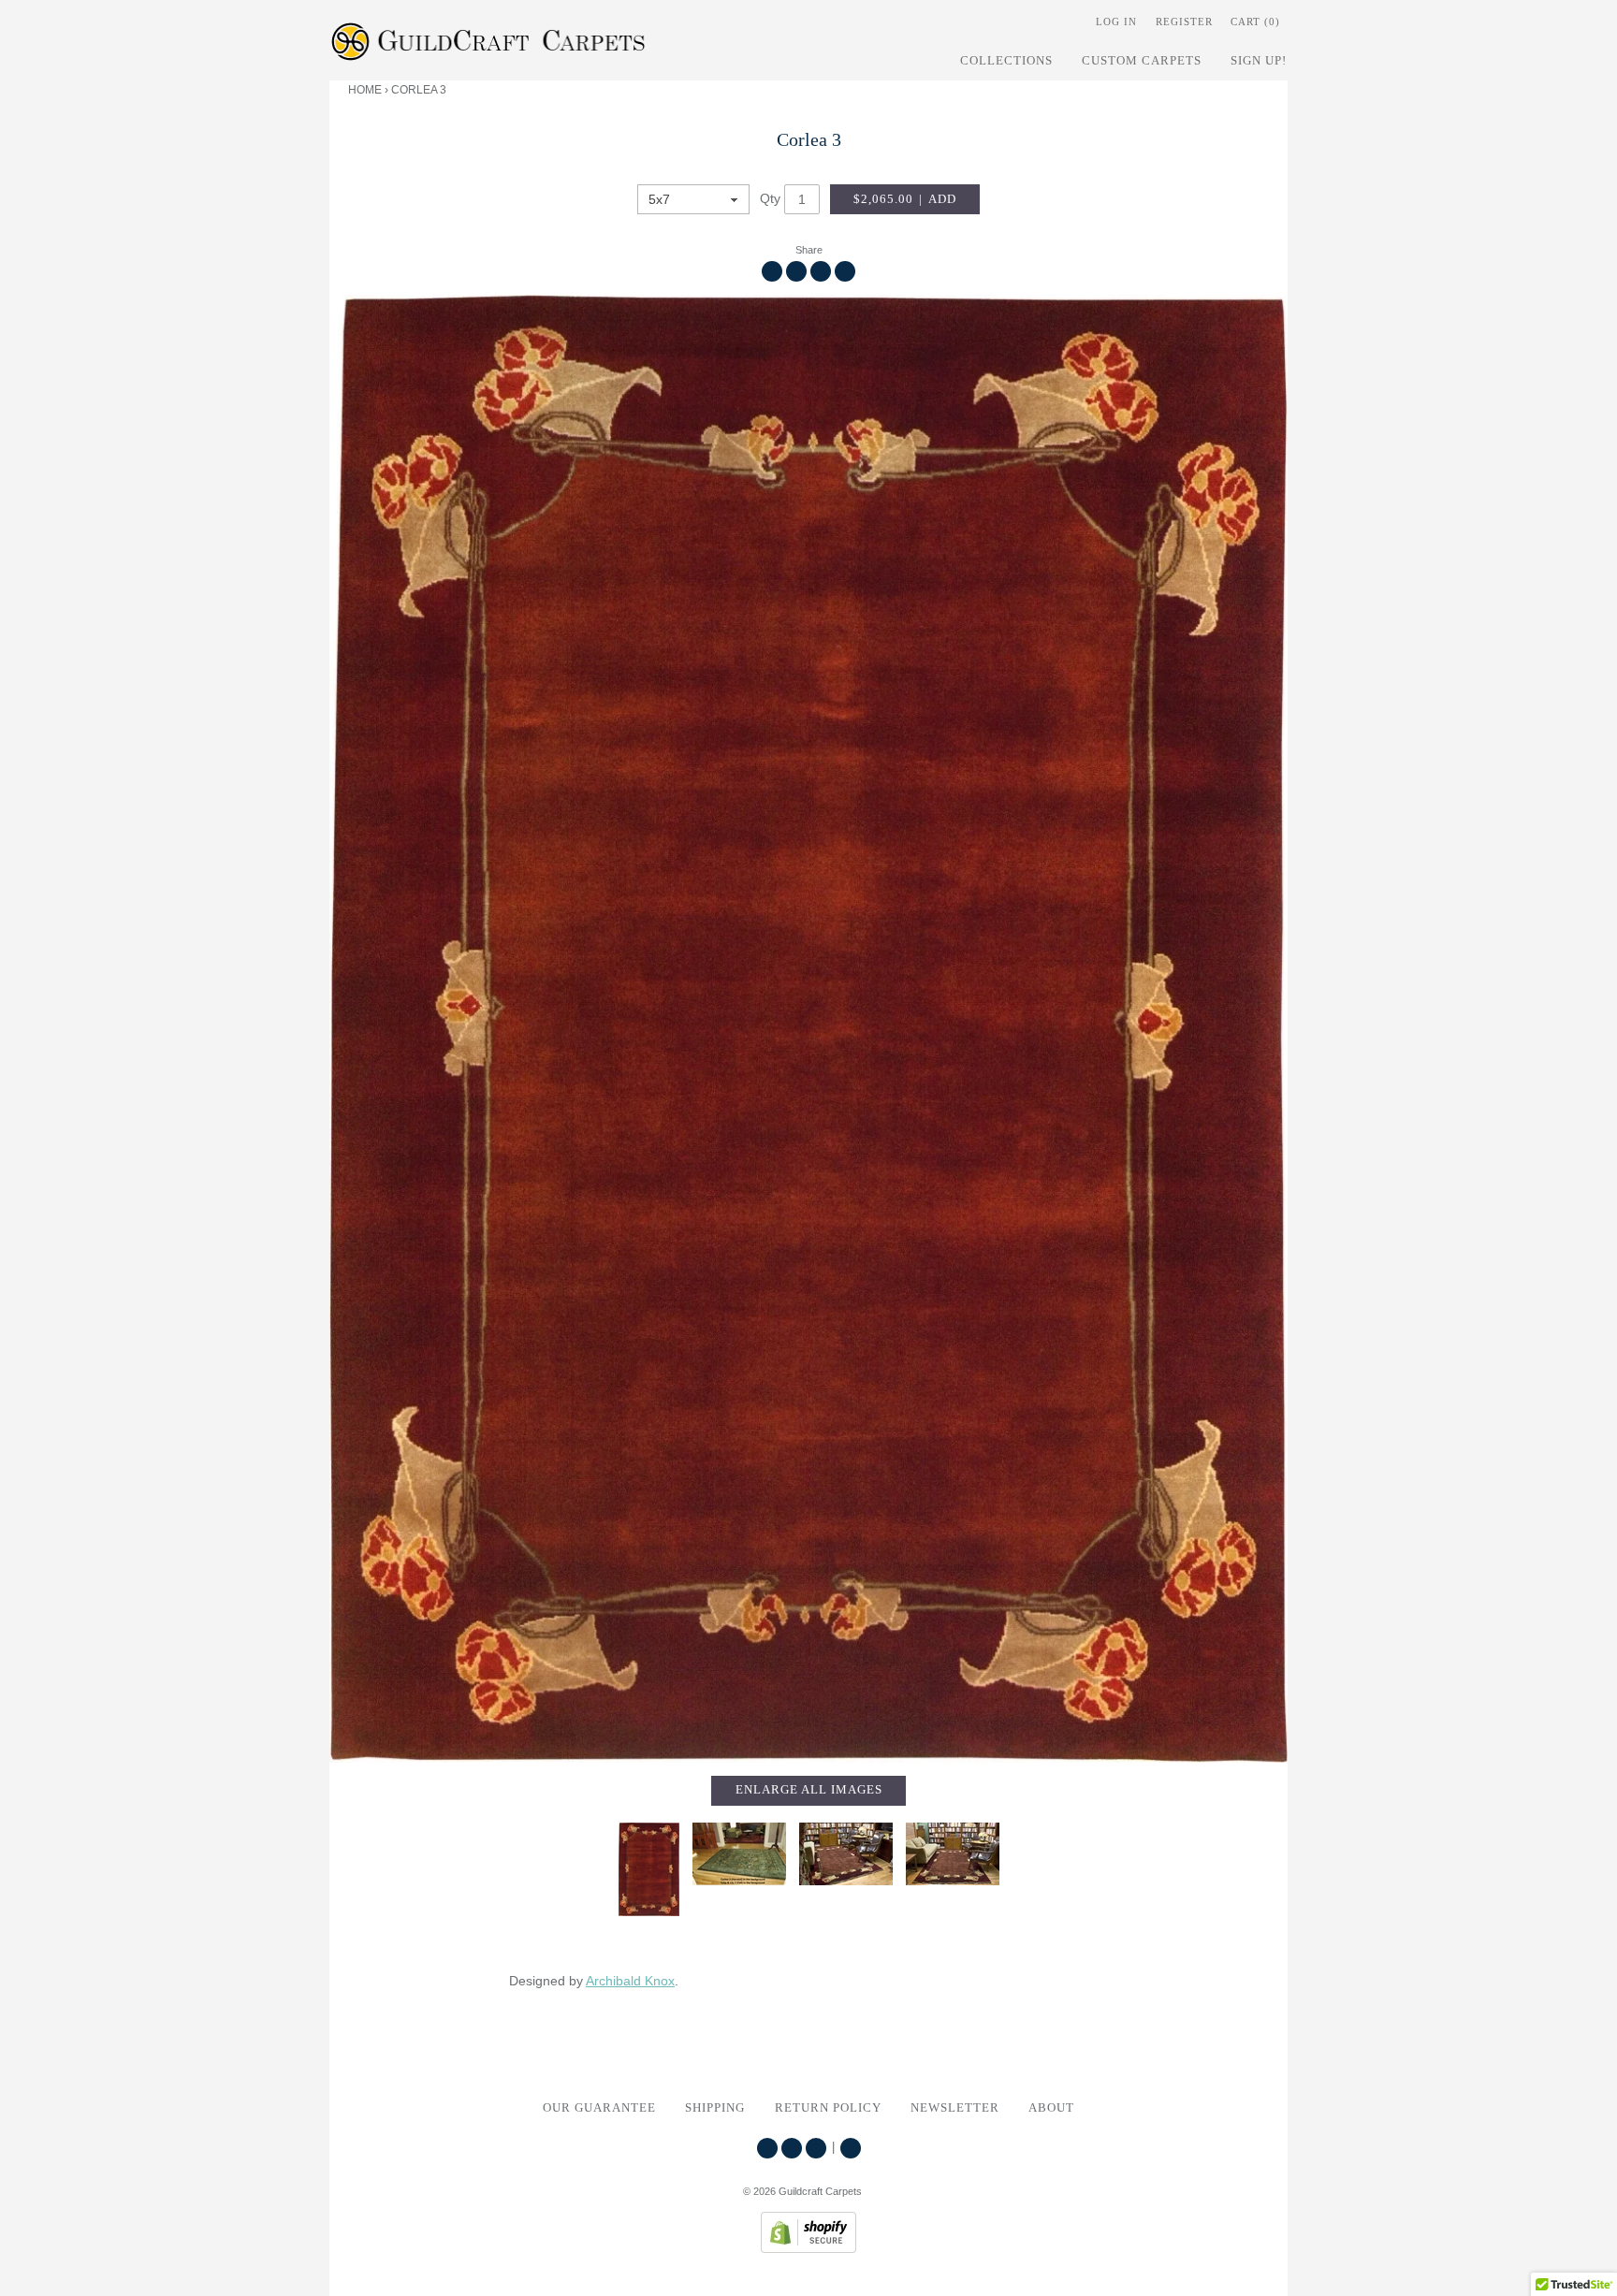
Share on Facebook (772, 271)
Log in (1116, 22)
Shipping (715, 2108)
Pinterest (816, 2148)
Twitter (767, 2148)
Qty (770, 198)
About (1051, 2108)
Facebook (792, 2148)
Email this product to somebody (845, 271)
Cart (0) (1255, 22)
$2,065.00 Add (905, 199)
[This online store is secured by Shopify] (808, 2248)
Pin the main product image (821, 271)
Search (851, 2148)
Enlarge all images (809, 1790)
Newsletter (955, 2108)
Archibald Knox (630, 1981)
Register (1184, 22)
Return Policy (828, 2108)
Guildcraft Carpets (820, 2191)
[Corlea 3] (808, 1029)
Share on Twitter (796, 271)
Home (365, 90)
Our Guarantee (599, 2108)
